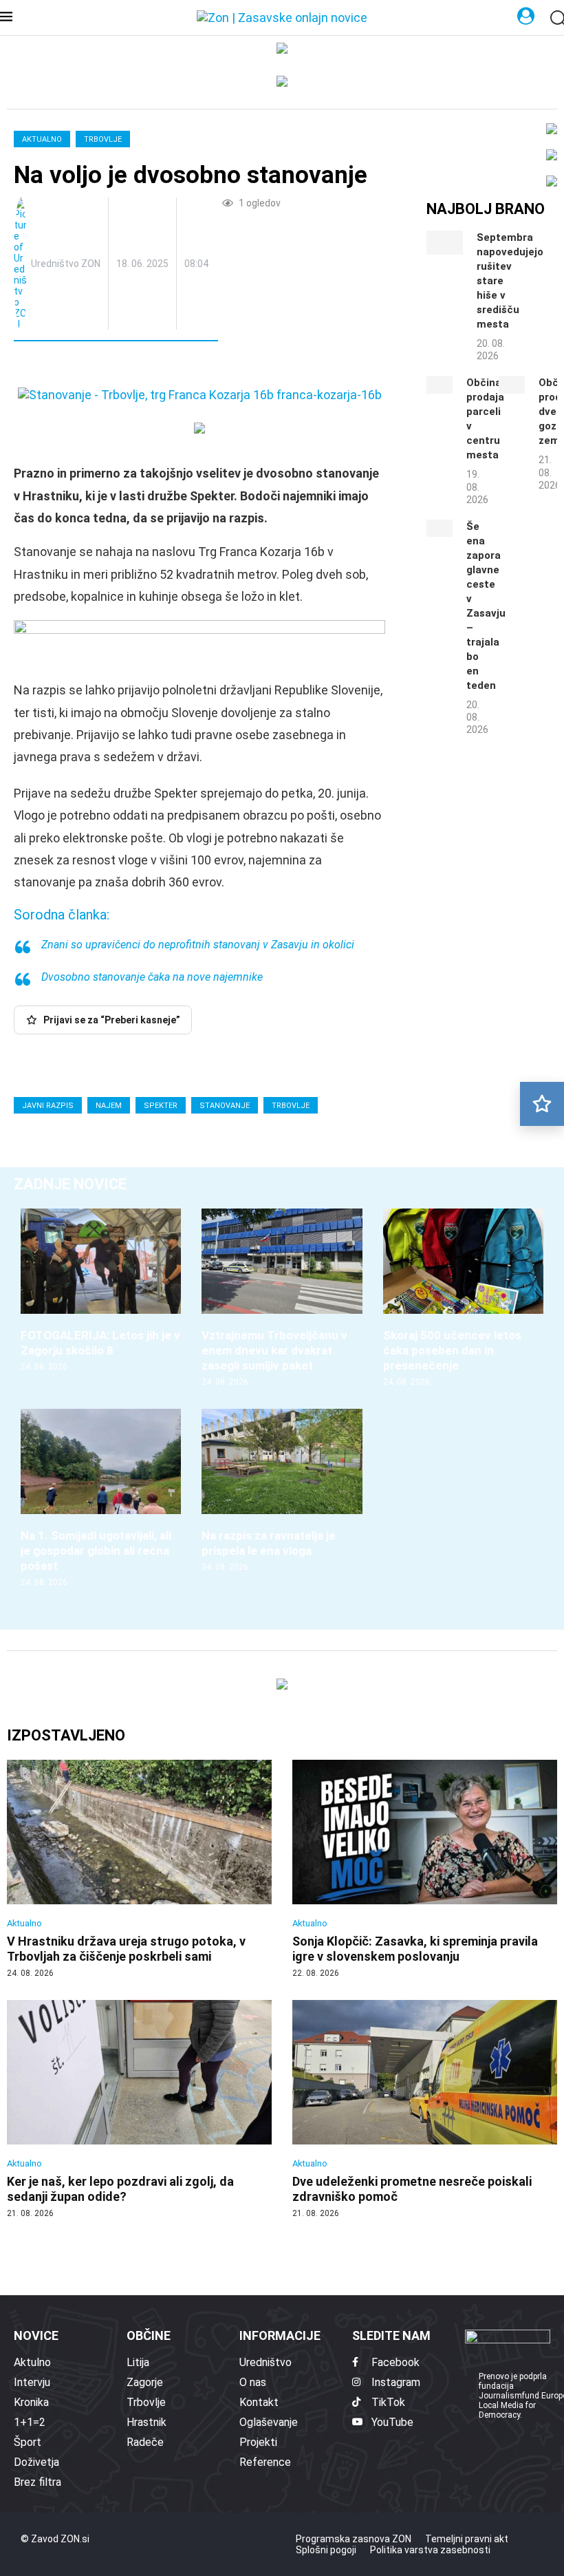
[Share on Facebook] (85, 366)
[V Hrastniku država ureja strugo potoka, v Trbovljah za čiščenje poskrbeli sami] (139, 1870)
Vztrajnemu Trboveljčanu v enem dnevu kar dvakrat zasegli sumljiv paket (274, 1350)
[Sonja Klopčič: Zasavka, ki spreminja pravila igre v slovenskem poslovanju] (425, 1870)
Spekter (161, 1106)
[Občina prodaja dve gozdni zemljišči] (512, 385)
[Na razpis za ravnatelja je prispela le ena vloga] (282, 1491)
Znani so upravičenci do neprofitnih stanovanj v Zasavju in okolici (198, 945)
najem (109, 1106)
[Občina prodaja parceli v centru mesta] (440, 385)
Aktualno (42, 139)
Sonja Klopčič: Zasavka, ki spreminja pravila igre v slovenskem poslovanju (415, 1949)
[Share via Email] (147, 366)
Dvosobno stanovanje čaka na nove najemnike (152, 977)
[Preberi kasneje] (542, 1104)
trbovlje (291, 1106)
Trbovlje (103, 139)
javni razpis (48, 1106)
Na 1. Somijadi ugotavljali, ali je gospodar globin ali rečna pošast (96, 1551)
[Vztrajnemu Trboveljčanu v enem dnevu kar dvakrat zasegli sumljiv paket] (282, 1298)
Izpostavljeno (66, 1735)
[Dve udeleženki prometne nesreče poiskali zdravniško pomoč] (425, 2110)
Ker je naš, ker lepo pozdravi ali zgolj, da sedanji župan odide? (120, 2189)
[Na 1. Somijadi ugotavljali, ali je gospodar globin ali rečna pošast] (101, 1499)
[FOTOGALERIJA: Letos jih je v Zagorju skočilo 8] (101, 1291)
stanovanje (225, 1106)
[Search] (557, 19)
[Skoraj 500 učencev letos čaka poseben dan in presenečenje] (463, 1298)
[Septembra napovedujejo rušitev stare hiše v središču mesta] (445, 243)
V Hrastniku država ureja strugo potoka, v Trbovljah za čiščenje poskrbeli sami (126, 1949)
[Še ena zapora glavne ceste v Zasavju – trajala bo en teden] (440, 529)
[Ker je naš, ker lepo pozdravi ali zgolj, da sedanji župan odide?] (139, 2110)
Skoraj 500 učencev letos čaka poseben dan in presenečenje (452, 1350)
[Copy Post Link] (115, 366)
